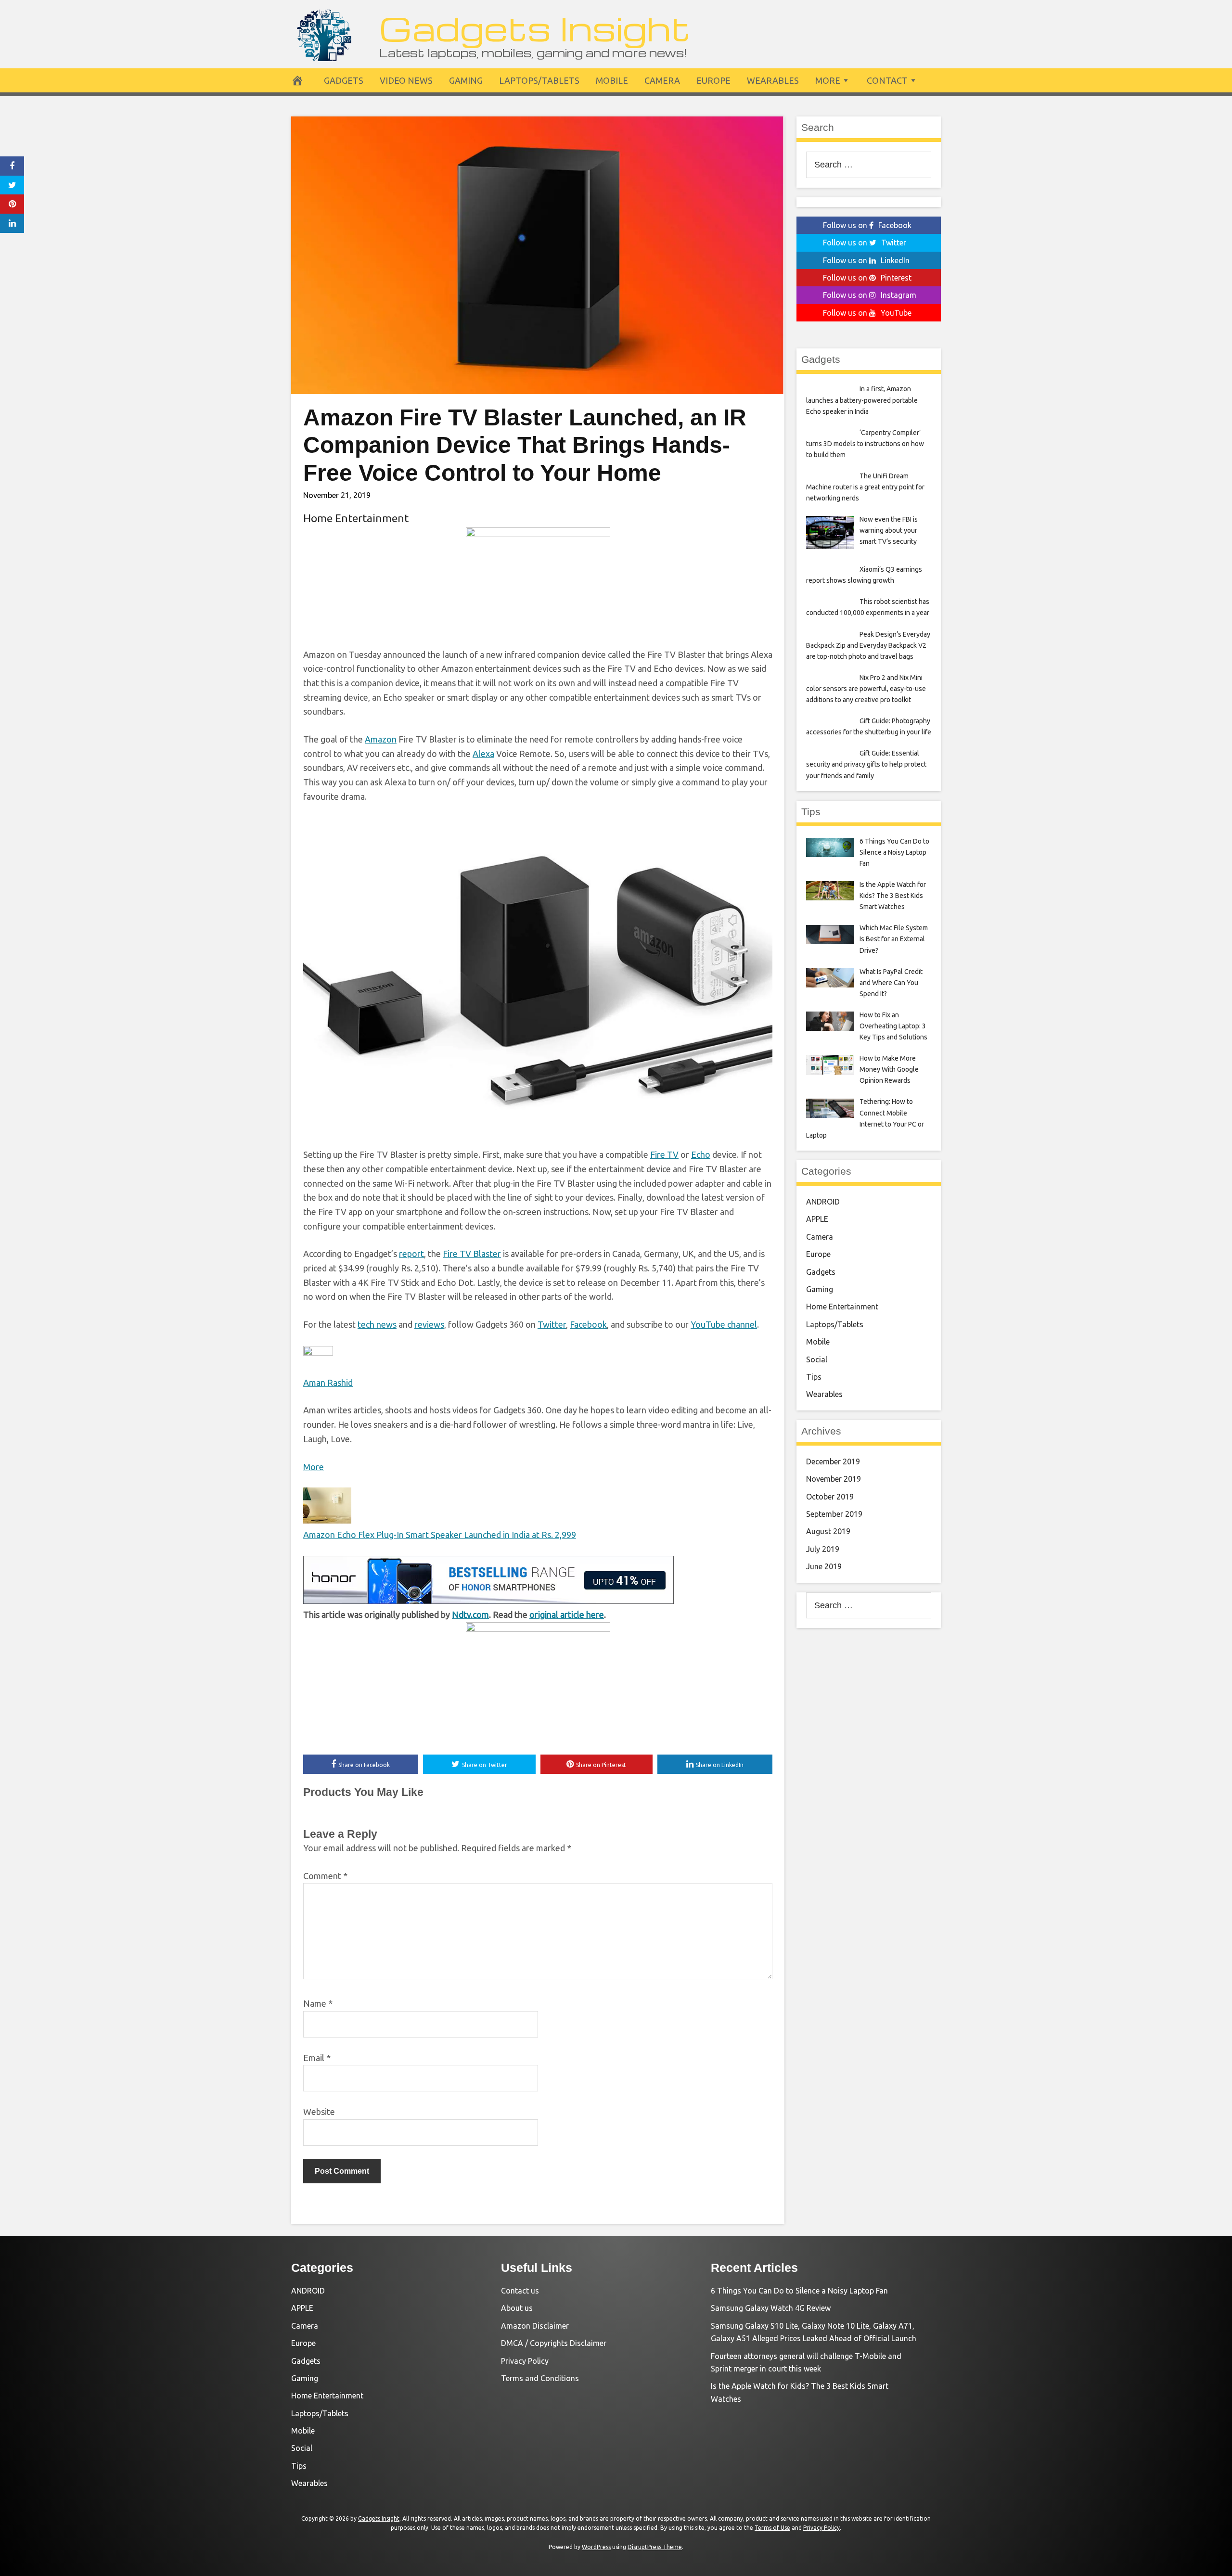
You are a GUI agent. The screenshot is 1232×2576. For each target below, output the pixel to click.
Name (318, 2003)
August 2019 (828, 1531)
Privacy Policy (525, 2361)
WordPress (596, 2547)
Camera (662, 80)
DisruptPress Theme (655, 2547)
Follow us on (867, 225)
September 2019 (834, 1514)
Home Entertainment (356, 518)
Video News (406, 80)
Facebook (588, 1324)
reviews (429, 1324)
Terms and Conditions (540, 2378)
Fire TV (664, 1154)
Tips (814, 1377)
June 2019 (824, 1566)
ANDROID (823, 1202)
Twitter (552, 1324)
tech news (377, 1324)
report (411, 1254)
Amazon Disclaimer (535, 2326)
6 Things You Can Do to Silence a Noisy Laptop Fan (799, 2291)
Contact (887, 80)
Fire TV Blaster (472, 1254)
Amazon (381, 739)
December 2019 (833, 1461)
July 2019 (823, 1549)
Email (317, 2058)
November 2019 (834, 1479)
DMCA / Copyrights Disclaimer (554, 2343)
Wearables (773, 80)
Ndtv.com (470, 1615)
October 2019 (830, 1497)
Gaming (466, 80)
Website (319, 2112)
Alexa (483, 754)
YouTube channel (724, 1324)
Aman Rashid (328, 1383)
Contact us (520, 2291)
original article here (567, 1615)
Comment (325, 1876)
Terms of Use (772, 2528)
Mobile (612, 80)
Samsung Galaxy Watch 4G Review (771, 2308)
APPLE (817, 1219)
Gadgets (344, 80)
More (828, 80)
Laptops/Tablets (539, 80)
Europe (713, 80)
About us (517, 2308)
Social (817, 1359)
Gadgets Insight (535, 28)
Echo (701, 1154)
